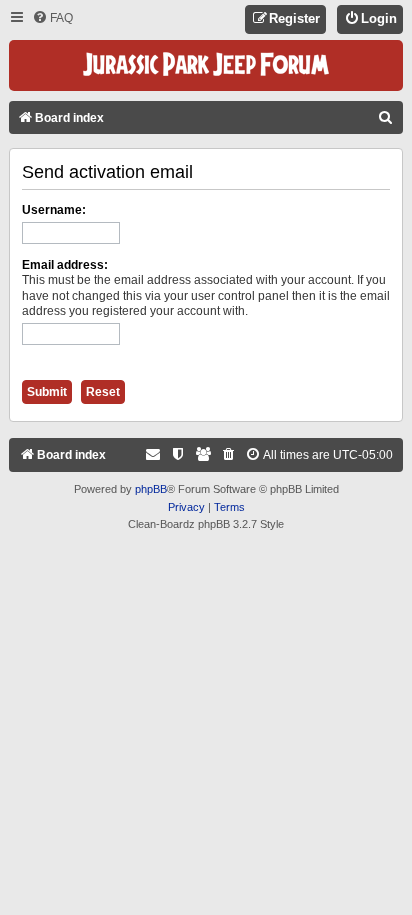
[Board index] (206, 65)
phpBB (151, 489)
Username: (54, 210)
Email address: (65, 265)
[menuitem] (52, 18)
